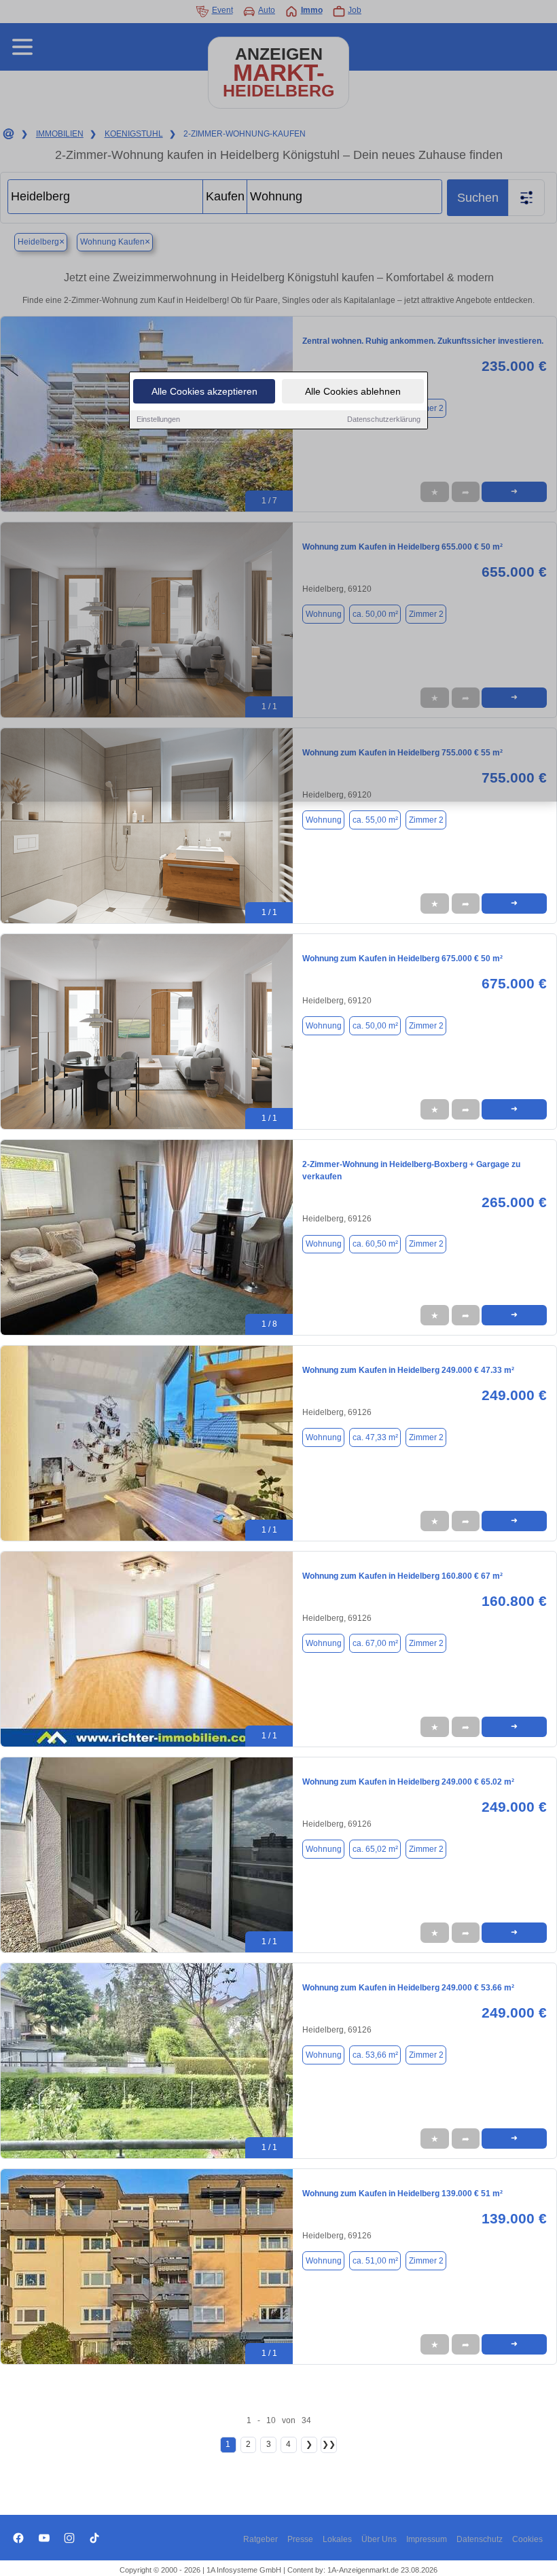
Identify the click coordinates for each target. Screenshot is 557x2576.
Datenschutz (480, 2539)
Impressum (427, 2539)
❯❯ (329, 2444)
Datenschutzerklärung (384, 419)
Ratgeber (260, 2539)
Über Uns (379, 2539)
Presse (300, 2539)
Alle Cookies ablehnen (353, 391)
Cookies (527, 2539)
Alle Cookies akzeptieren (204, 391)
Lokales (337, 2539)
